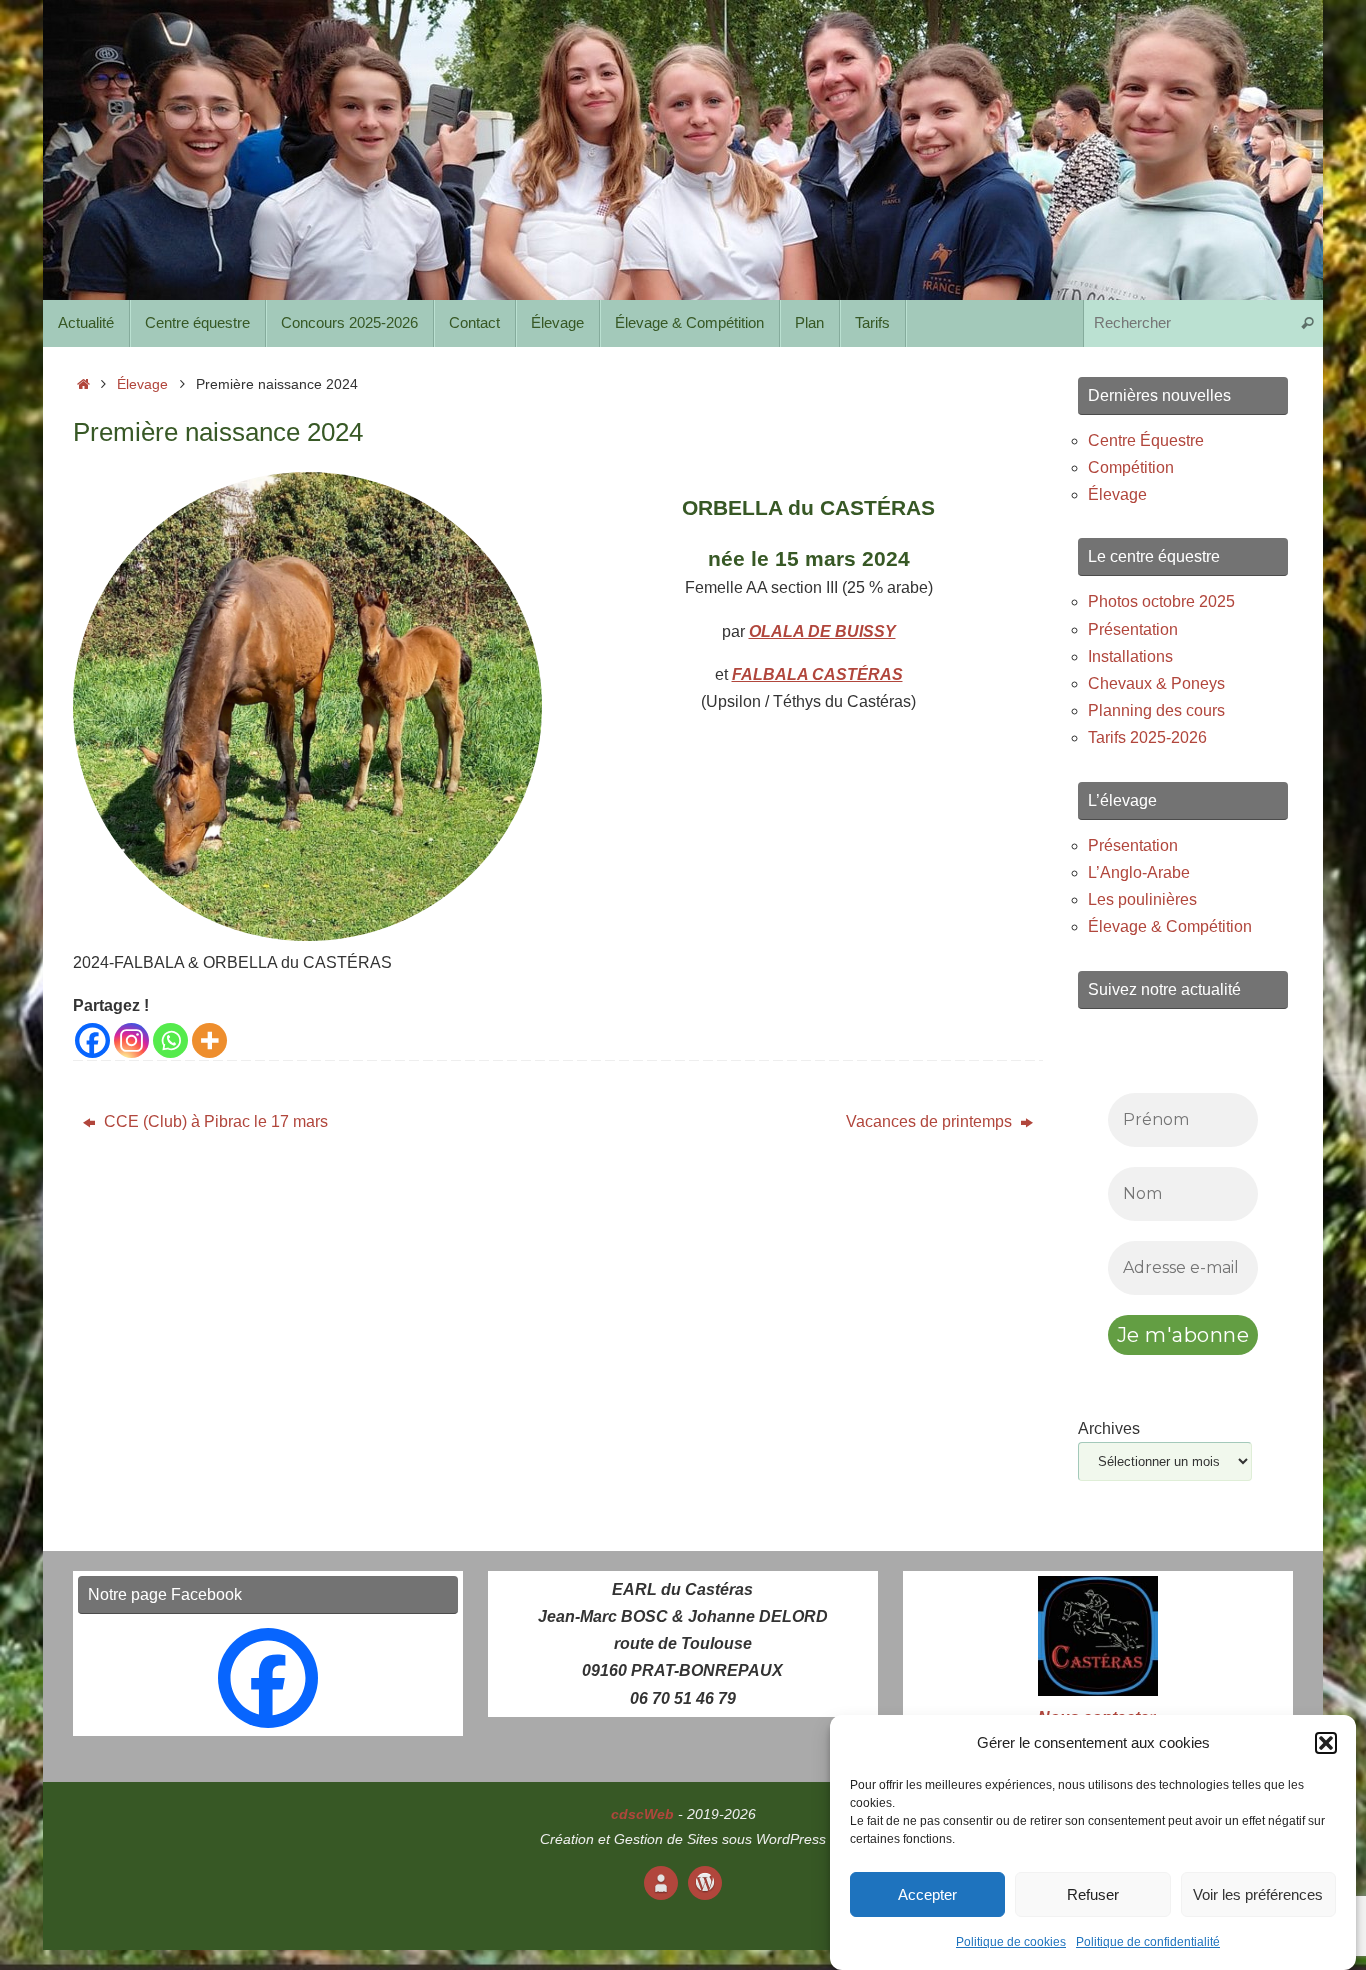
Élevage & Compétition (1170, 926)
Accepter (927, 1894)
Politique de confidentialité (1148, 1943)
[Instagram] (131, 1040)
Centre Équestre (1146, 440)
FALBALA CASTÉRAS (817, 674)
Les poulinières (1142, 899)
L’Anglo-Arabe (1139, 872)
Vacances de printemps (931, 1121)
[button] (1326, 1743)
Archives (1109, 1428)
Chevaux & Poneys (1156, 683)
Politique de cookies (1011, 1943)
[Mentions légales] (661, 1883)
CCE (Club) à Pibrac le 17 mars (214, 1121)
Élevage (142, 384)
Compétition (1131, 467)
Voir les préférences (1258, 1894)
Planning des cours (1156, 710)
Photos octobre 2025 (1161, 601)
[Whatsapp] (170, 1040)
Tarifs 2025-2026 (1147, 737)
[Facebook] (92, 1040)
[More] (209, 1040)
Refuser (1093, 1894)
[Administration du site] (705, 1883)
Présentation (1133, 629)
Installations (1130, 656)
